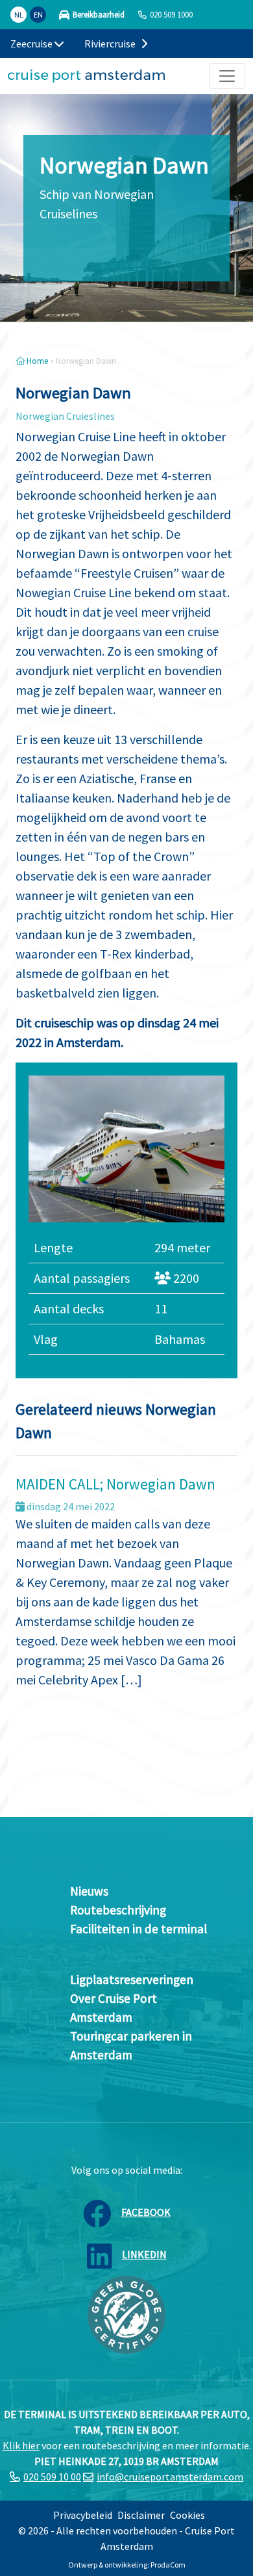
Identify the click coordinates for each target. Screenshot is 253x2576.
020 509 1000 (171, 14)
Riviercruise (111, 44)
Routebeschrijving (118, 1910)
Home (36, 361)
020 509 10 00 (52, 2477)
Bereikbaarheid (99, 15)
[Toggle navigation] (227, 76)
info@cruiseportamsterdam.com (170, 2477)
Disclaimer (141, 2515)
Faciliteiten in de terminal (139, 1929)
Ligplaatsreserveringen (132, 1979)
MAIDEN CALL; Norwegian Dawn (115, 1484)
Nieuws (89, 1891)
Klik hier (21, 2445)
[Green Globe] (126, 2313)
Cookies (187, 2515)
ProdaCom (168, 2565)
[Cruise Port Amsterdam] (86, 76)
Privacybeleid (83, 2515)
